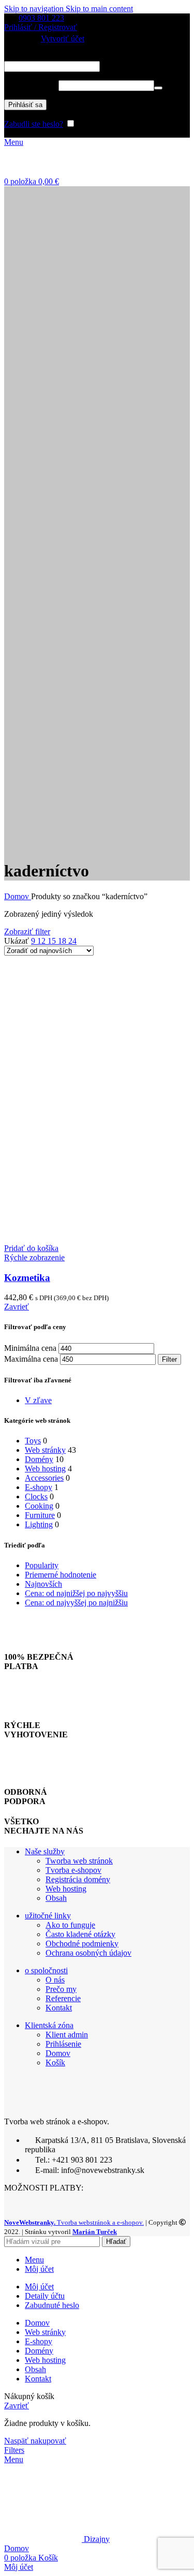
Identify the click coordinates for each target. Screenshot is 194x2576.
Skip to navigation (35, 9)
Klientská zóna (49, 2025)
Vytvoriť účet (63, 39)
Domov (18, 896)
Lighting (39, 1524)
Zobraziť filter (27, 932)
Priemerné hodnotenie (61, 1575)
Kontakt (59, 2008)
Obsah (56, 1898)
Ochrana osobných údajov (88, 1953)
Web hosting (45, 1469)
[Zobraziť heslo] (158, 88)
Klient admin (67, 2035)
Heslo (30, 85)
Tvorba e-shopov (73, 1870)
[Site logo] (56, 172)
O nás (55, 1980)
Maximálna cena (31, 1359)
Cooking (39, 1506)
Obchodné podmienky (82, 1944)
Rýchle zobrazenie (34, 1257)
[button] (31, 1248)
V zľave (38, 1400)
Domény (39, 1459)
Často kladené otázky (80, 1934)
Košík (55, 2063)
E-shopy (39, 1487)
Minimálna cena (30, 1348)
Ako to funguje (70, 1925)
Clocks (36, 1497)
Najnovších (43, 1584)
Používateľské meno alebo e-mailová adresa (92, 56)
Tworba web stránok (79, 1861)
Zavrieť (17, 1307)
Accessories (44, 1478)
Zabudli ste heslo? (34, 124)
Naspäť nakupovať (35, 2441)
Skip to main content (99, 9)
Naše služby (45, 1851)
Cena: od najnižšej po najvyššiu (76, 1593)
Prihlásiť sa (25, 105)
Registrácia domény (78, 1879)
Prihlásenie (63, 2044)
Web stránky (45, 1450)
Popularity (42, 1565)
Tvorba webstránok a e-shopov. (74, 2222)
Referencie (63, 1998)
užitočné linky (48, 1916)
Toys (33, 1441)
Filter (169, 1359)
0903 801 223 (41, 18)
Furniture (40, 1515)
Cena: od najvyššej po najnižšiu (76, 1603)
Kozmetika (27, 1278)
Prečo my (61, 1989)
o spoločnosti (46, 1970)
